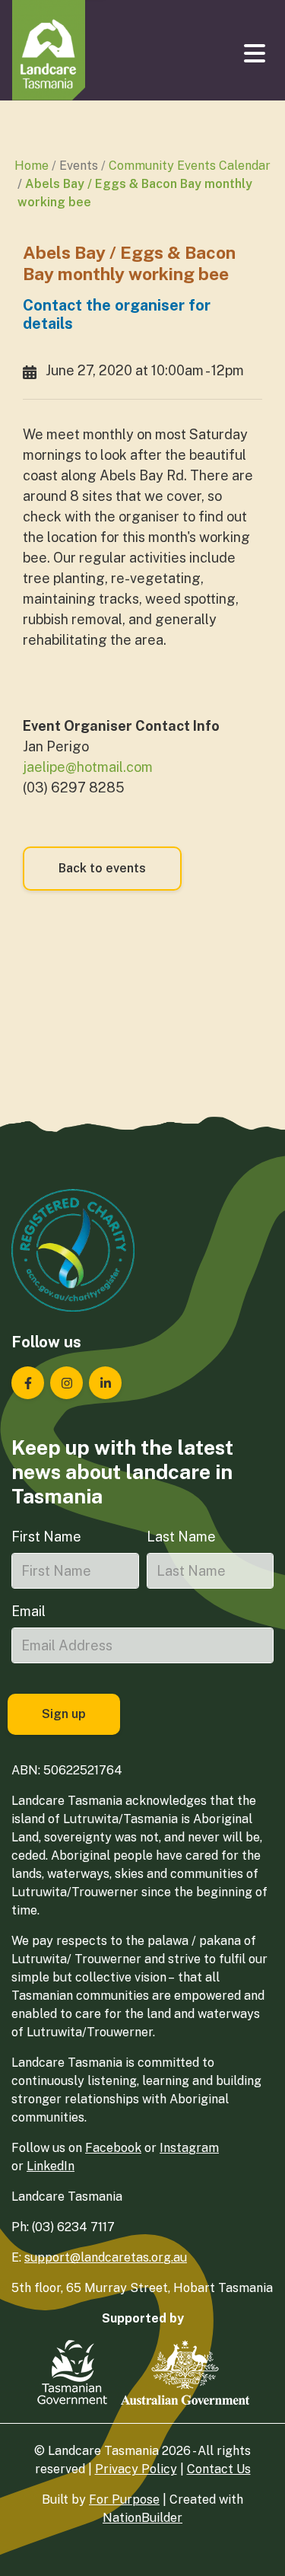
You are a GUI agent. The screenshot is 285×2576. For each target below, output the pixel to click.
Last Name (181, 1537)
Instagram (189, 2148)
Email (28, 1611)
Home (32, 166)
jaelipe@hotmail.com (88, 767)
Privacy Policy (136, 2469)
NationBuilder (142, 2518)
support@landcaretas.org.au (106, 2257)
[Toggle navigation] (256, 53)
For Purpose (124, 2499)
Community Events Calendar (190, 166)
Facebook (113, 2148)
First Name (46, 1537)
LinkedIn (51, 2166)
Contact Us (219, 2469)
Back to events (102, 868)
